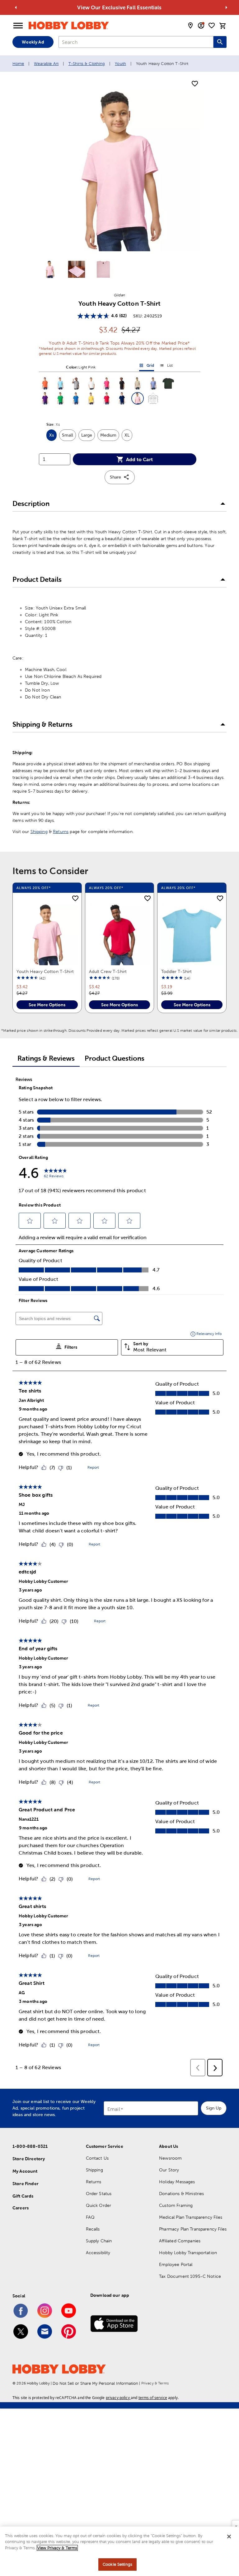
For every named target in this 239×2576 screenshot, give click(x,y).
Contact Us (97, 2158)
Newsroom (170, 2158)
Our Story (169, 2170)
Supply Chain (99, 2241)
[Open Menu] (18, 26)
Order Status (99, 2194)
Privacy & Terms (155, 2383)
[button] (45, 383)
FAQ (90, 2217)
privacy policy (118, 2398)
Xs (53, 437)
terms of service (153, 2398)
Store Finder (26, 2184)
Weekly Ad (33, 42)
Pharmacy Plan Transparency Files (193, 2229)
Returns (61, 832)
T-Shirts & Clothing (87, 64)
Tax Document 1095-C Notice (190, 2276)
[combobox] (136, 42)
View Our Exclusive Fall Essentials (119, 7)
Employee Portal (176, 2264)
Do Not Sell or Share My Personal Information (95, 2383)
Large (88, 437)
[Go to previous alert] (16, 7)
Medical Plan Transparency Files (191, 2217)
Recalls (93, 2229)
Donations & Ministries (181, 2194)
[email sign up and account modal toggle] (201, 25)
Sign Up (214, 2108)
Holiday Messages (177, 2182)
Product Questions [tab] (115, 1058)
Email (114, 2109)
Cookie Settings (117, 2564)
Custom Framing (176, 2205)
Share (115, 477)
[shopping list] (212, 25)
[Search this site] (220, 42)
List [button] (166, 367)
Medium (110, 437)
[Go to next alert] (226, 7)
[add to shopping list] (195, 84)
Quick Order (99, 2205)
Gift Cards (23, 2196)
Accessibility (98, 2253)
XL (128, 437)
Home (18, 64)
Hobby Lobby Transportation (188, 2253)
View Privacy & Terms (57, 2548)
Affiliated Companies (180, 2241)
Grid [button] (147, 367)
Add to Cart (139, 459)
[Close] (229, 2537)
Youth (120, 64)
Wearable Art (46, 64)
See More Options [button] (47, 1005)
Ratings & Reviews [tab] (46, 1058)
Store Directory (29, 2159)
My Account (25, 2171)
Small (69, 437)
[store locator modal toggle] (190, 25)
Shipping (39, 832)
